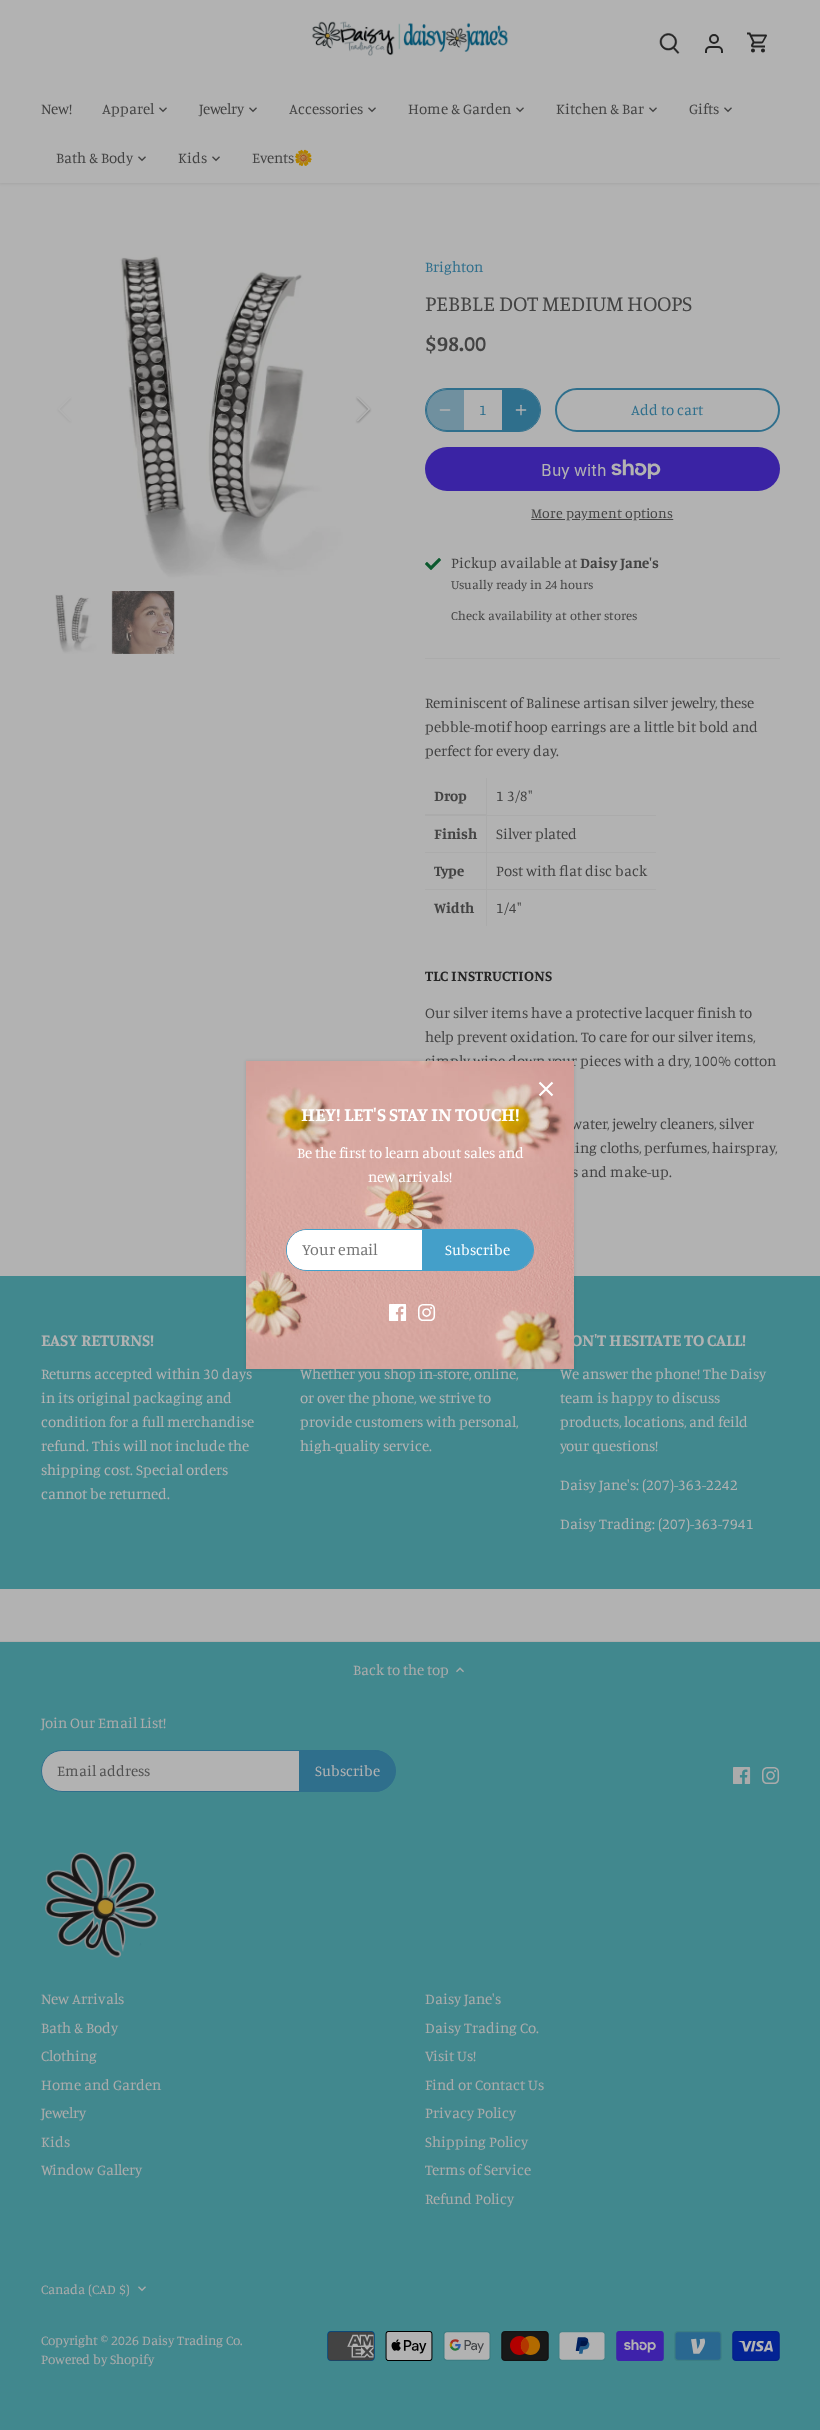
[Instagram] (426, 1311)
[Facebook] (397, 1311)
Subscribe (477, 1249)
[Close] (546, 1089)
